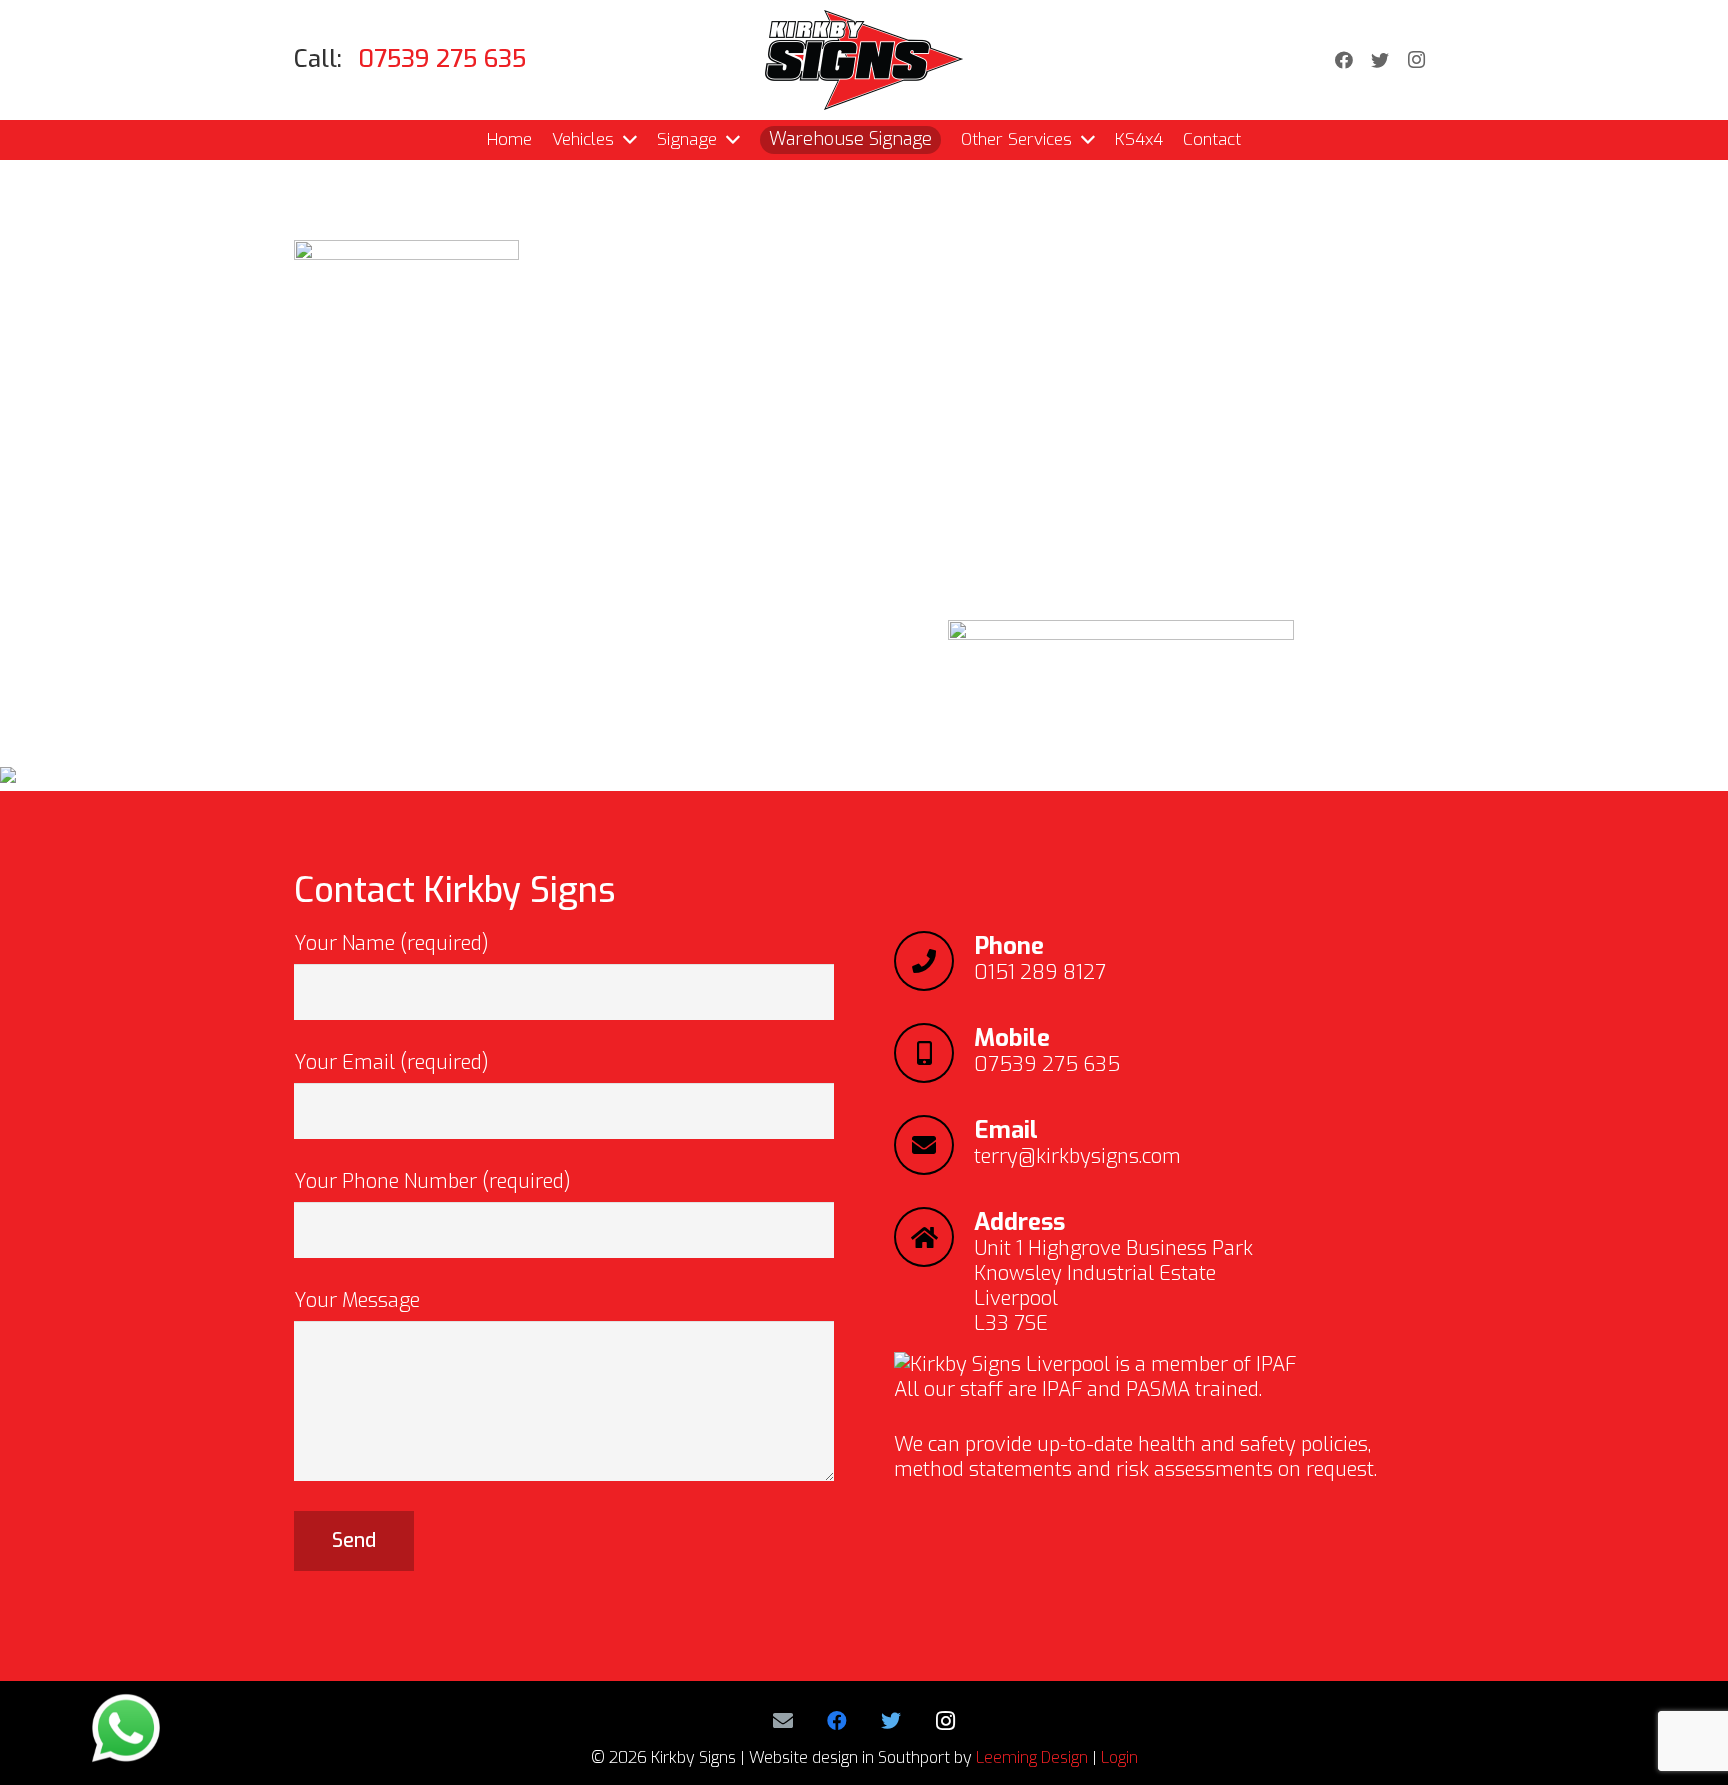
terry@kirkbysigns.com (1077, 1156)
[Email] (934, 1145)
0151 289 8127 (1040, 972)
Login (1119, 1757)
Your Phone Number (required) (432, 1181)
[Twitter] (1380, 60)
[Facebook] (1344, 60)
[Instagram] (1416, 60)
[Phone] (934, 961)
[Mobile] (934, 1053)
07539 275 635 (1047, 1064)
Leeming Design (1032, 1757)
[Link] (864, 60)
